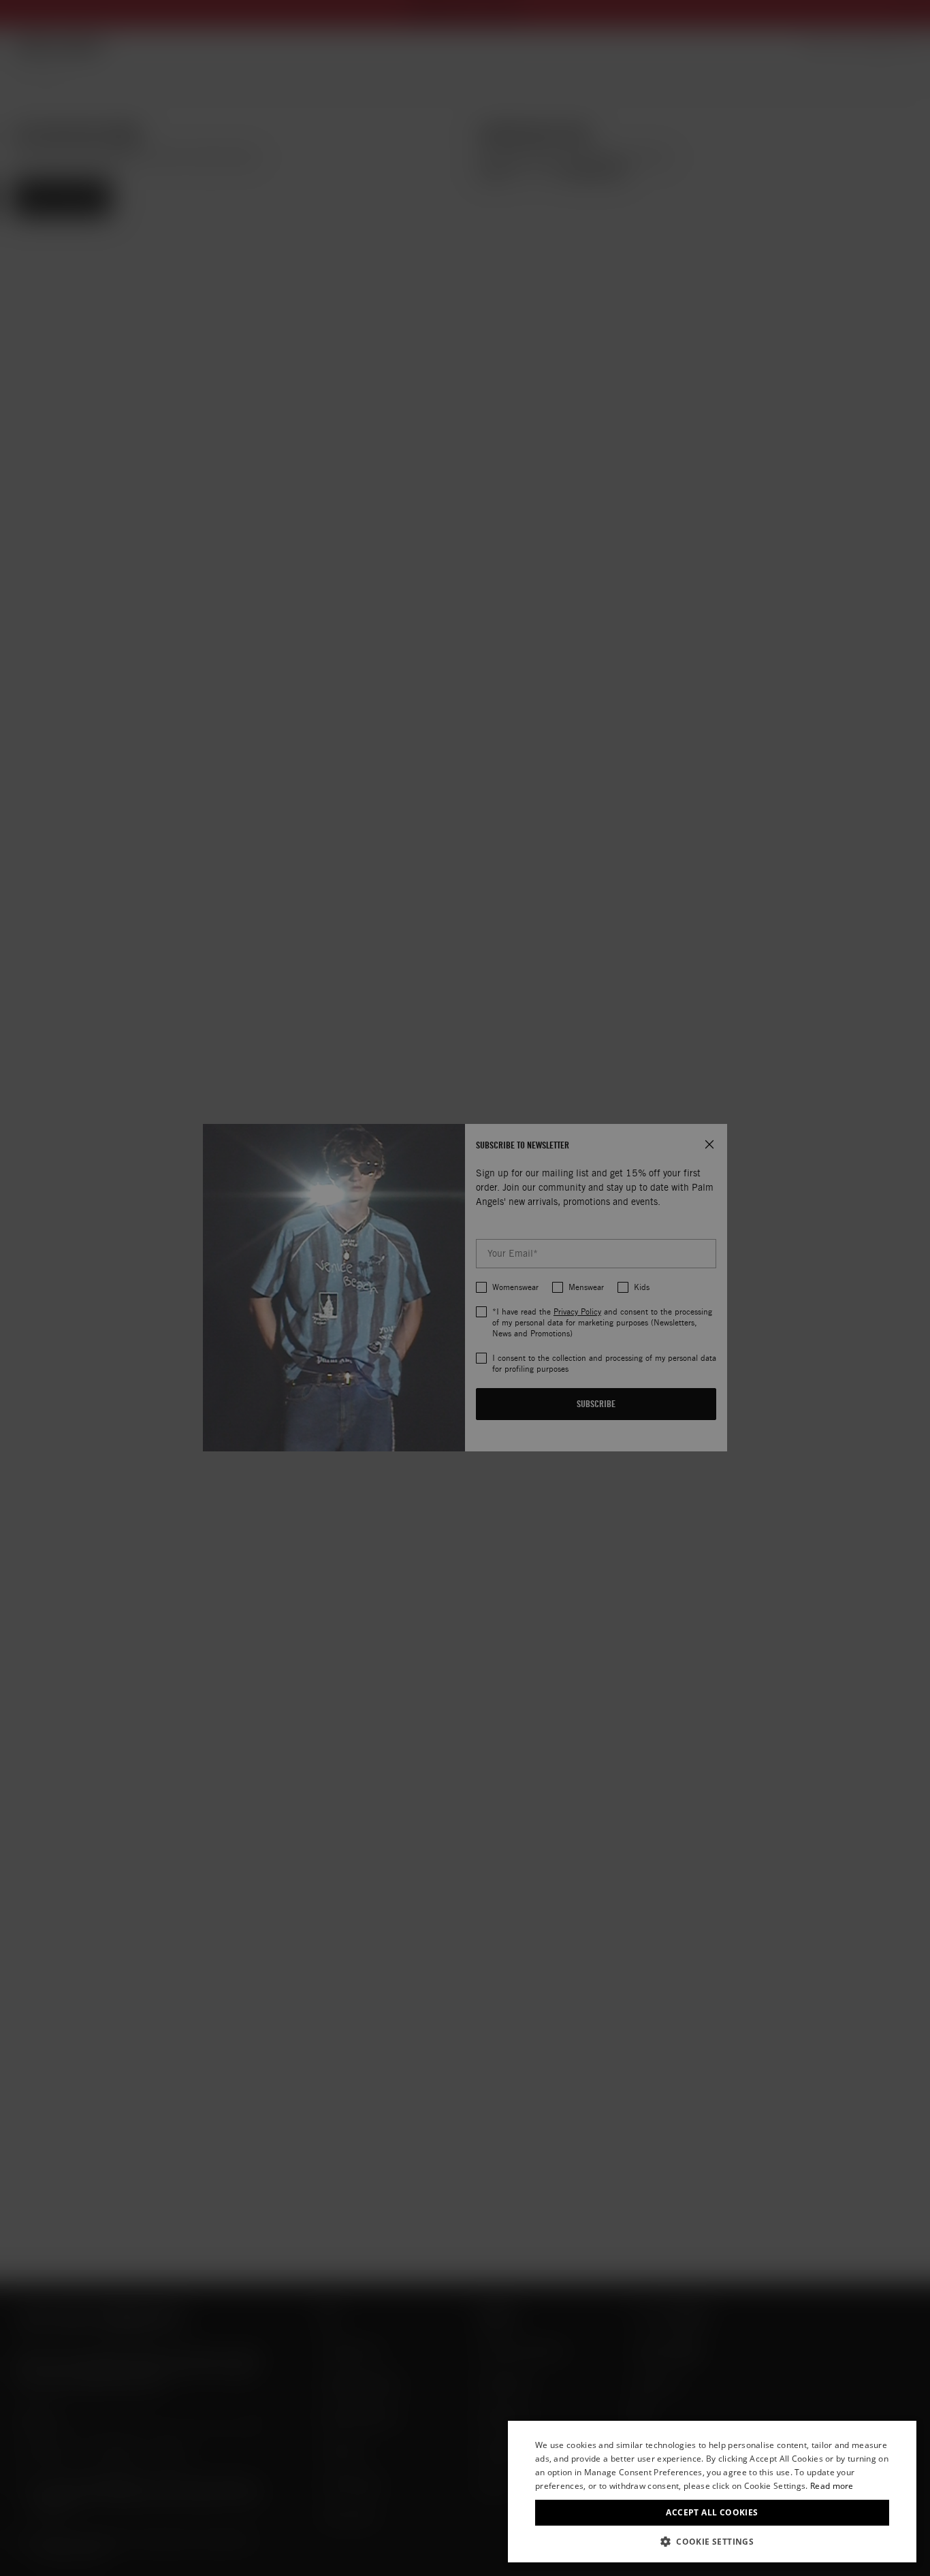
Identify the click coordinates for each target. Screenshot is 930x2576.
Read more (832, 2486)
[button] (712, 2542)
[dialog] (712, 2492)
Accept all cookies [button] (712, 2512)
